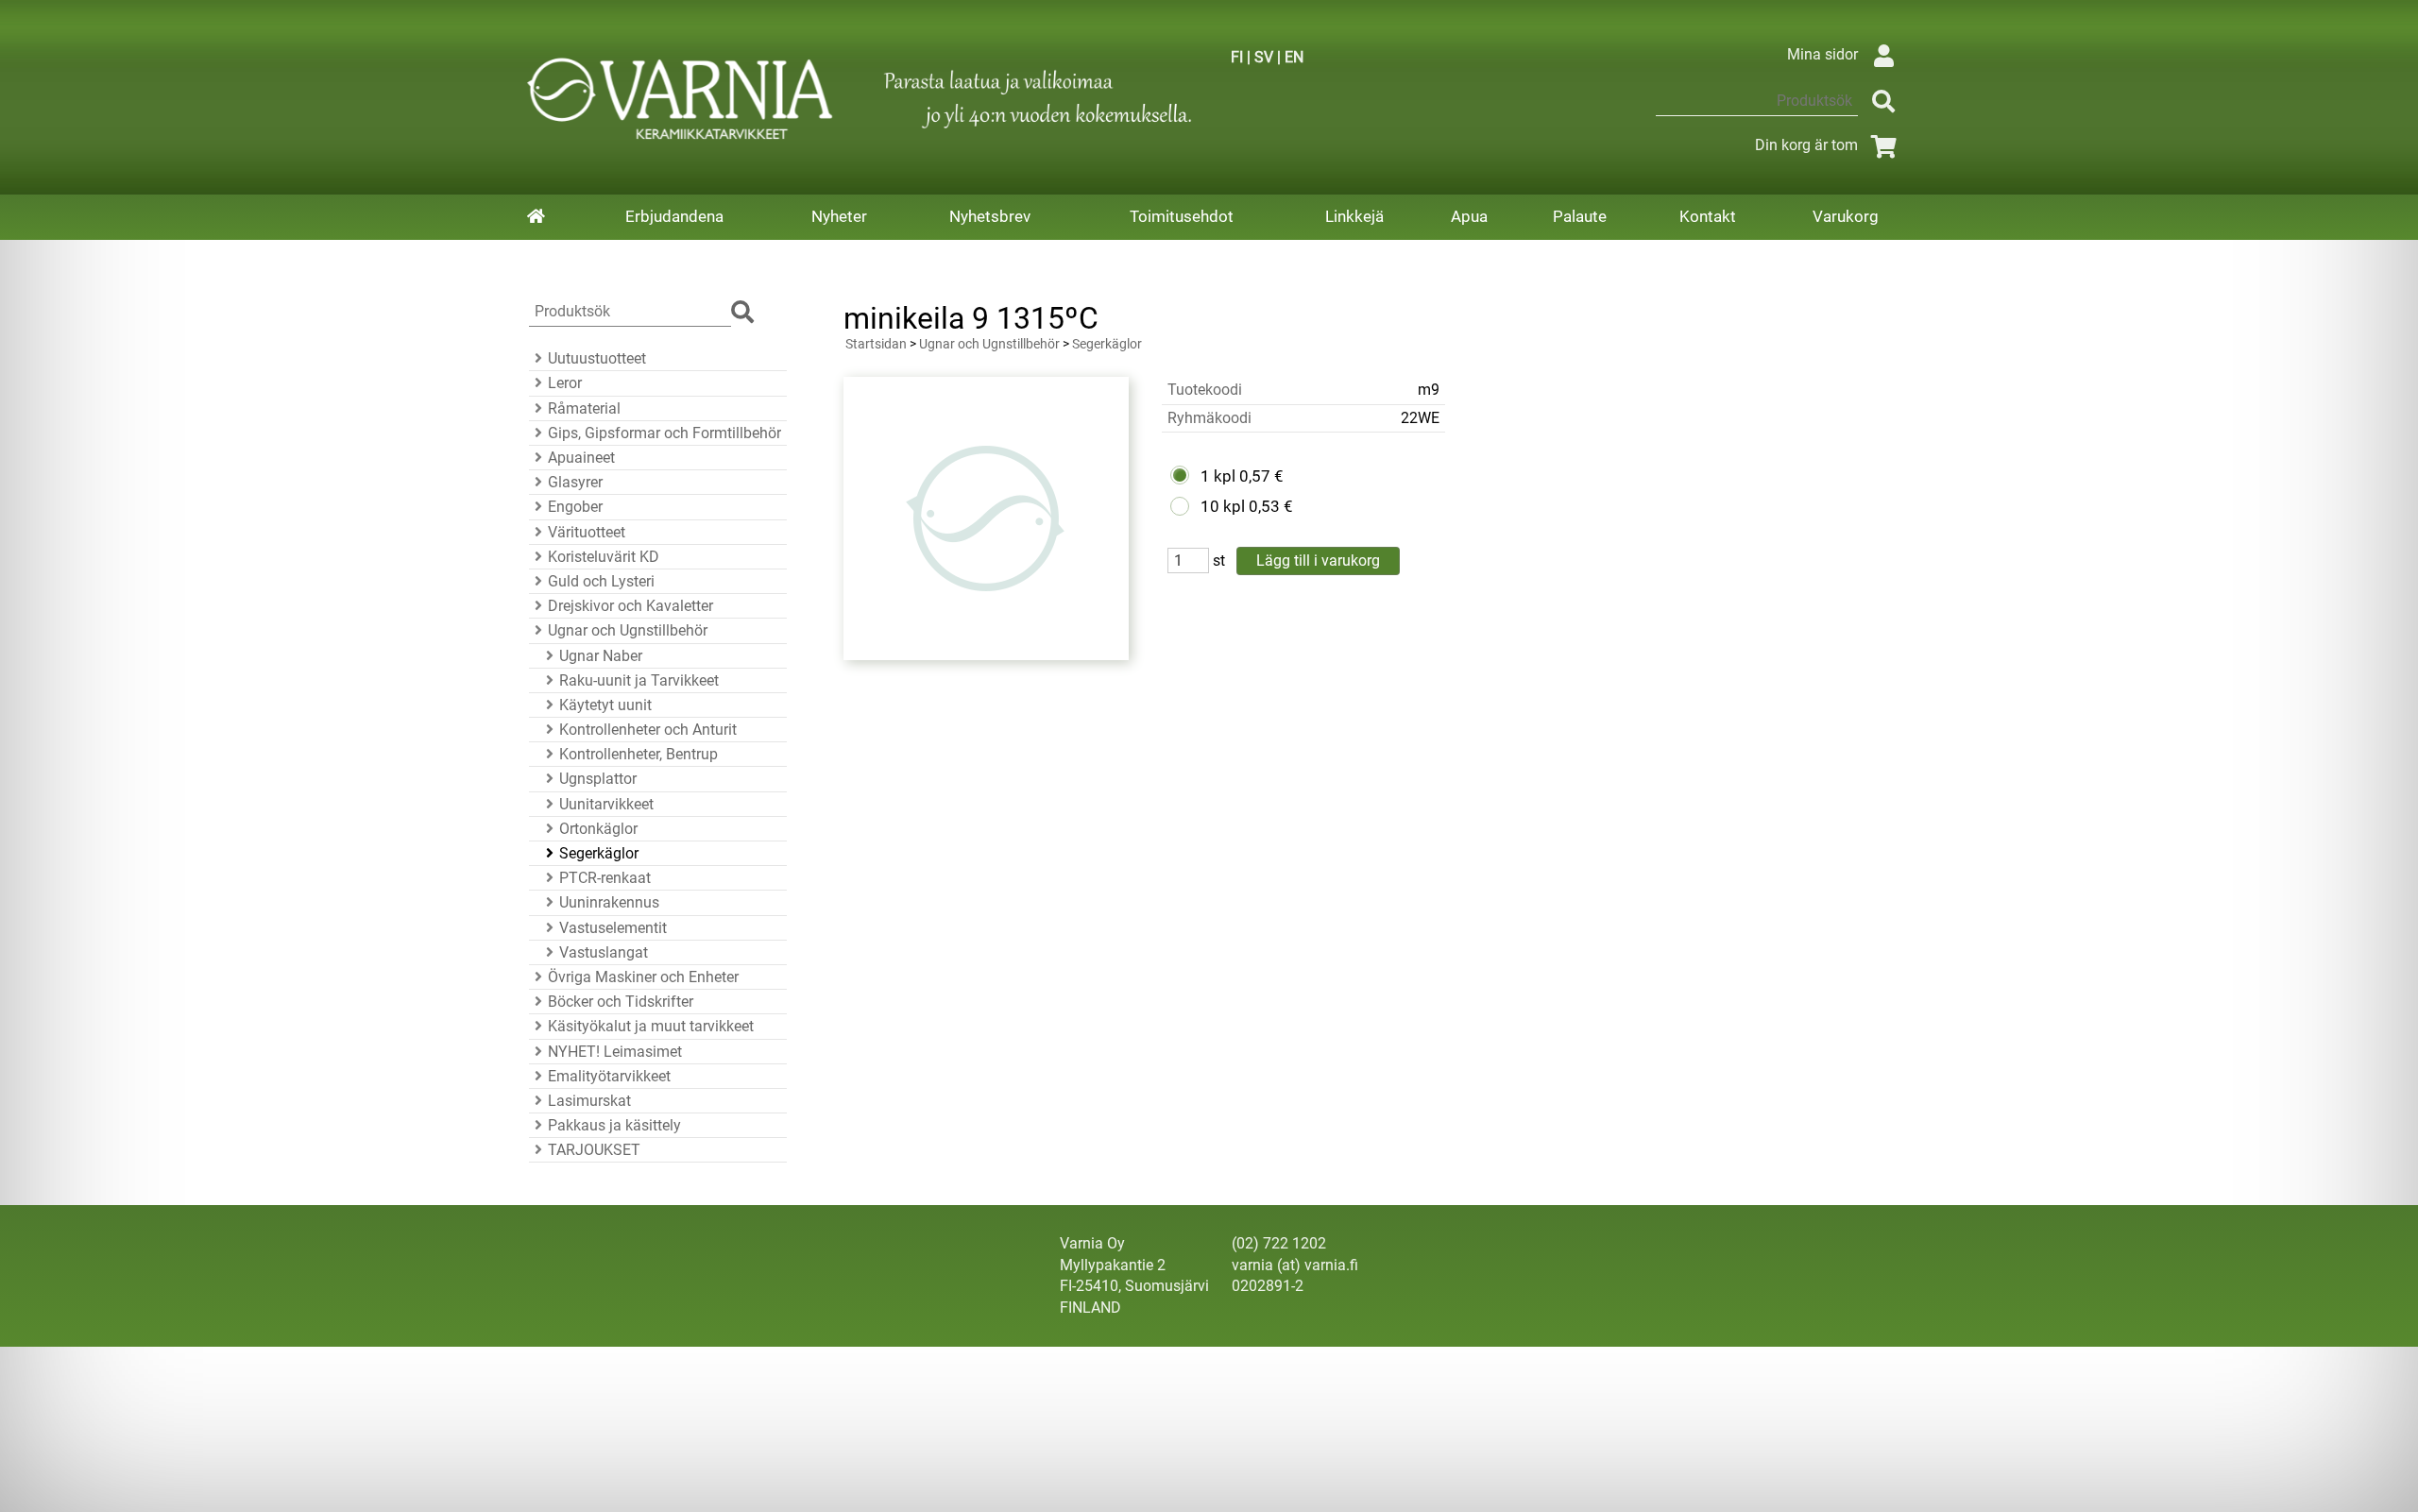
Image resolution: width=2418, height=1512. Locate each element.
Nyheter (839, 216)
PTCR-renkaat (605, 878)
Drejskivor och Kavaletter (630, 606)
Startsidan (876, 344)
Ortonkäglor (598, 829)
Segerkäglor (599, 853)
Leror (565, 383)
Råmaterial (584, 408)
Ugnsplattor (598, 779)
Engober (575, 507)
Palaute (1580, 216)
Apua (1469, 216)
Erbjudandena (674, 216)
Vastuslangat (604, 952)
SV (1264, 57)
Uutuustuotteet (597, 358)
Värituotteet (587, 532)
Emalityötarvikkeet (609, 1076)
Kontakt (1708, 216)
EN (1294, 57)
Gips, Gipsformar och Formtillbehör (664, 433)
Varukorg (1846, 216)
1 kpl (1218, 476)
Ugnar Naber (601, 656)
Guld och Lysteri (601, 581)
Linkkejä (1354, 216)
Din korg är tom (1806, 145)
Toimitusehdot (1182, 216)
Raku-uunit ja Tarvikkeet (639, 680)
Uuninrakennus (609, 902)
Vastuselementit (613, 928)
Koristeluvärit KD (604, 557)
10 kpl (1223, 506)
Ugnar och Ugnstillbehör (628, 630)
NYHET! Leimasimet (615, 1052)
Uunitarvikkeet (606, 804)
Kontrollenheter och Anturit (648, 730)
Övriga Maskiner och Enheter (643, 977)
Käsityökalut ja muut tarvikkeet (651, 1026)
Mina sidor (1822, 54)
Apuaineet (581, 458)
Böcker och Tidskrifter (621, 1002)
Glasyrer (575, 482)
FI (1237, 57)
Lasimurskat (589, 1101)
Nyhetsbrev (990, 216)
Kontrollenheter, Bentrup (639, 754)
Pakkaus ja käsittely (614, 1125)
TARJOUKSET (594, 1150)
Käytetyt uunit (605, 705)
